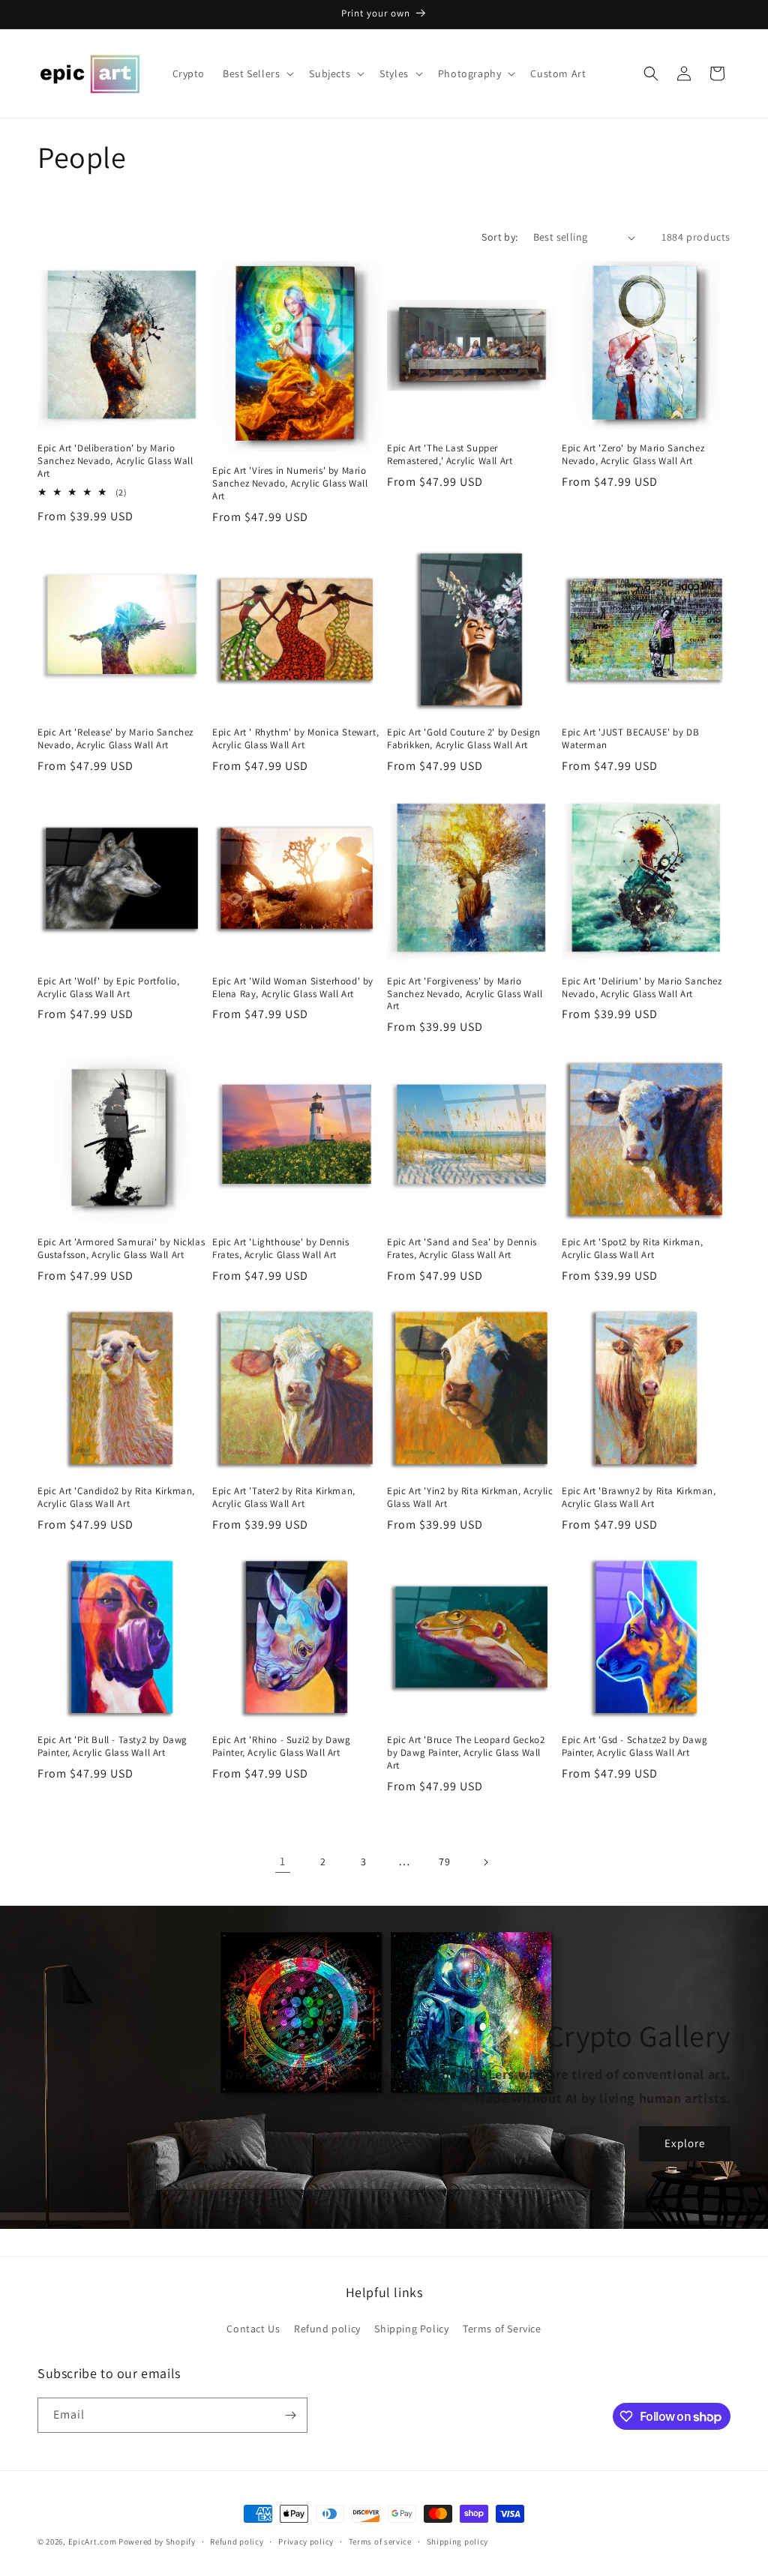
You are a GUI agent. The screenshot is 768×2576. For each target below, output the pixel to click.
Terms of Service (502, 2329)
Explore (685, 2143)
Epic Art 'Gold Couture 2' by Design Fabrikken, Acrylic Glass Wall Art (464, 739)
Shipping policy (458, 2542)
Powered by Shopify (157, 2542)
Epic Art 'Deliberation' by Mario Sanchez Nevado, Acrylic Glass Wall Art (115, 461)
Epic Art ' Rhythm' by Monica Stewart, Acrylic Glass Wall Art (295, 739)
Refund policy (327, 2329)
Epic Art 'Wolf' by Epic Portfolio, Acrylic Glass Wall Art (108, 988)
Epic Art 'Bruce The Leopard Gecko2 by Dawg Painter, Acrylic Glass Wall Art (466, 1753)
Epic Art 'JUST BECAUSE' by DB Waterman (630, 739)
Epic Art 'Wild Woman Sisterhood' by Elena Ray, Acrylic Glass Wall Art (293, 988)
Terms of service (380, 2542)
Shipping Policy (411, 2329)
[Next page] (485, 1862)
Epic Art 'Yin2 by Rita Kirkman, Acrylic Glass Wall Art (470, 1498)
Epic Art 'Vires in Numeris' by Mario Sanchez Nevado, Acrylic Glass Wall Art (290, 484)
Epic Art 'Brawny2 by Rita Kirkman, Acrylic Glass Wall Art (639, 1498)
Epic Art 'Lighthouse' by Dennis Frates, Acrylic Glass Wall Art (281, 1249)
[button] (257, 73)
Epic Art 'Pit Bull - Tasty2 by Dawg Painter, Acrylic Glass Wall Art (112, 1746)
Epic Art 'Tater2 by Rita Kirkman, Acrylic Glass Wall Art (284, 1498)
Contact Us (253, 2329)
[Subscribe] (290, 2415)
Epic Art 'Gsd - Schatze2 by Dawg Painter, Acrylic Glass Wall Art (634, 1746)
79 (444, 1862)
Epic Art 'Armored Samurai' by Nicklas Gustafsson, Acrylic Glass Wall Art (121, 1249)
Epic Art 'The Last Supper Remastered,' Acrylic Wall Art (450, 455)
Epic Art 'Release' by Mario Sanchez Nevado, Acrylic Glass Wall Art (115, 739)
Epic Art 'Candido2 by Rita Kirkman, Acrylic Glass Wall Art (116, 1498)
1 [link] (283, 1861)
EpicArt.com (93, 2542)
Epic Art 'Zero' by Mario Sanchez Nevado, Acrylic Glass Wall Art (633, 455)
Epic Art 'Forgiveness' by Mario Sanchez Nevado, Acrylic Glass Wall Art (465, 994)
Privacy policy (306, 2542)
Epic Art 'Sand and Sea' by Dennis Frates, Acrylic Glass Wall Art (462, 1249)
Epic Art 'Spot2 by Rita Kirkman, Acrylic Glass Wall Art (632, 1249)
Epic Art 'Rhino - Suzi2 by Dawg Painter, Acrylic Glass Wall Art (282, 1746)
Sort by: (499, 237)
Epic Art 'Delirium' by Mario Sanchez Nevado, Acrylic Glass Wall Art (642, 988)
